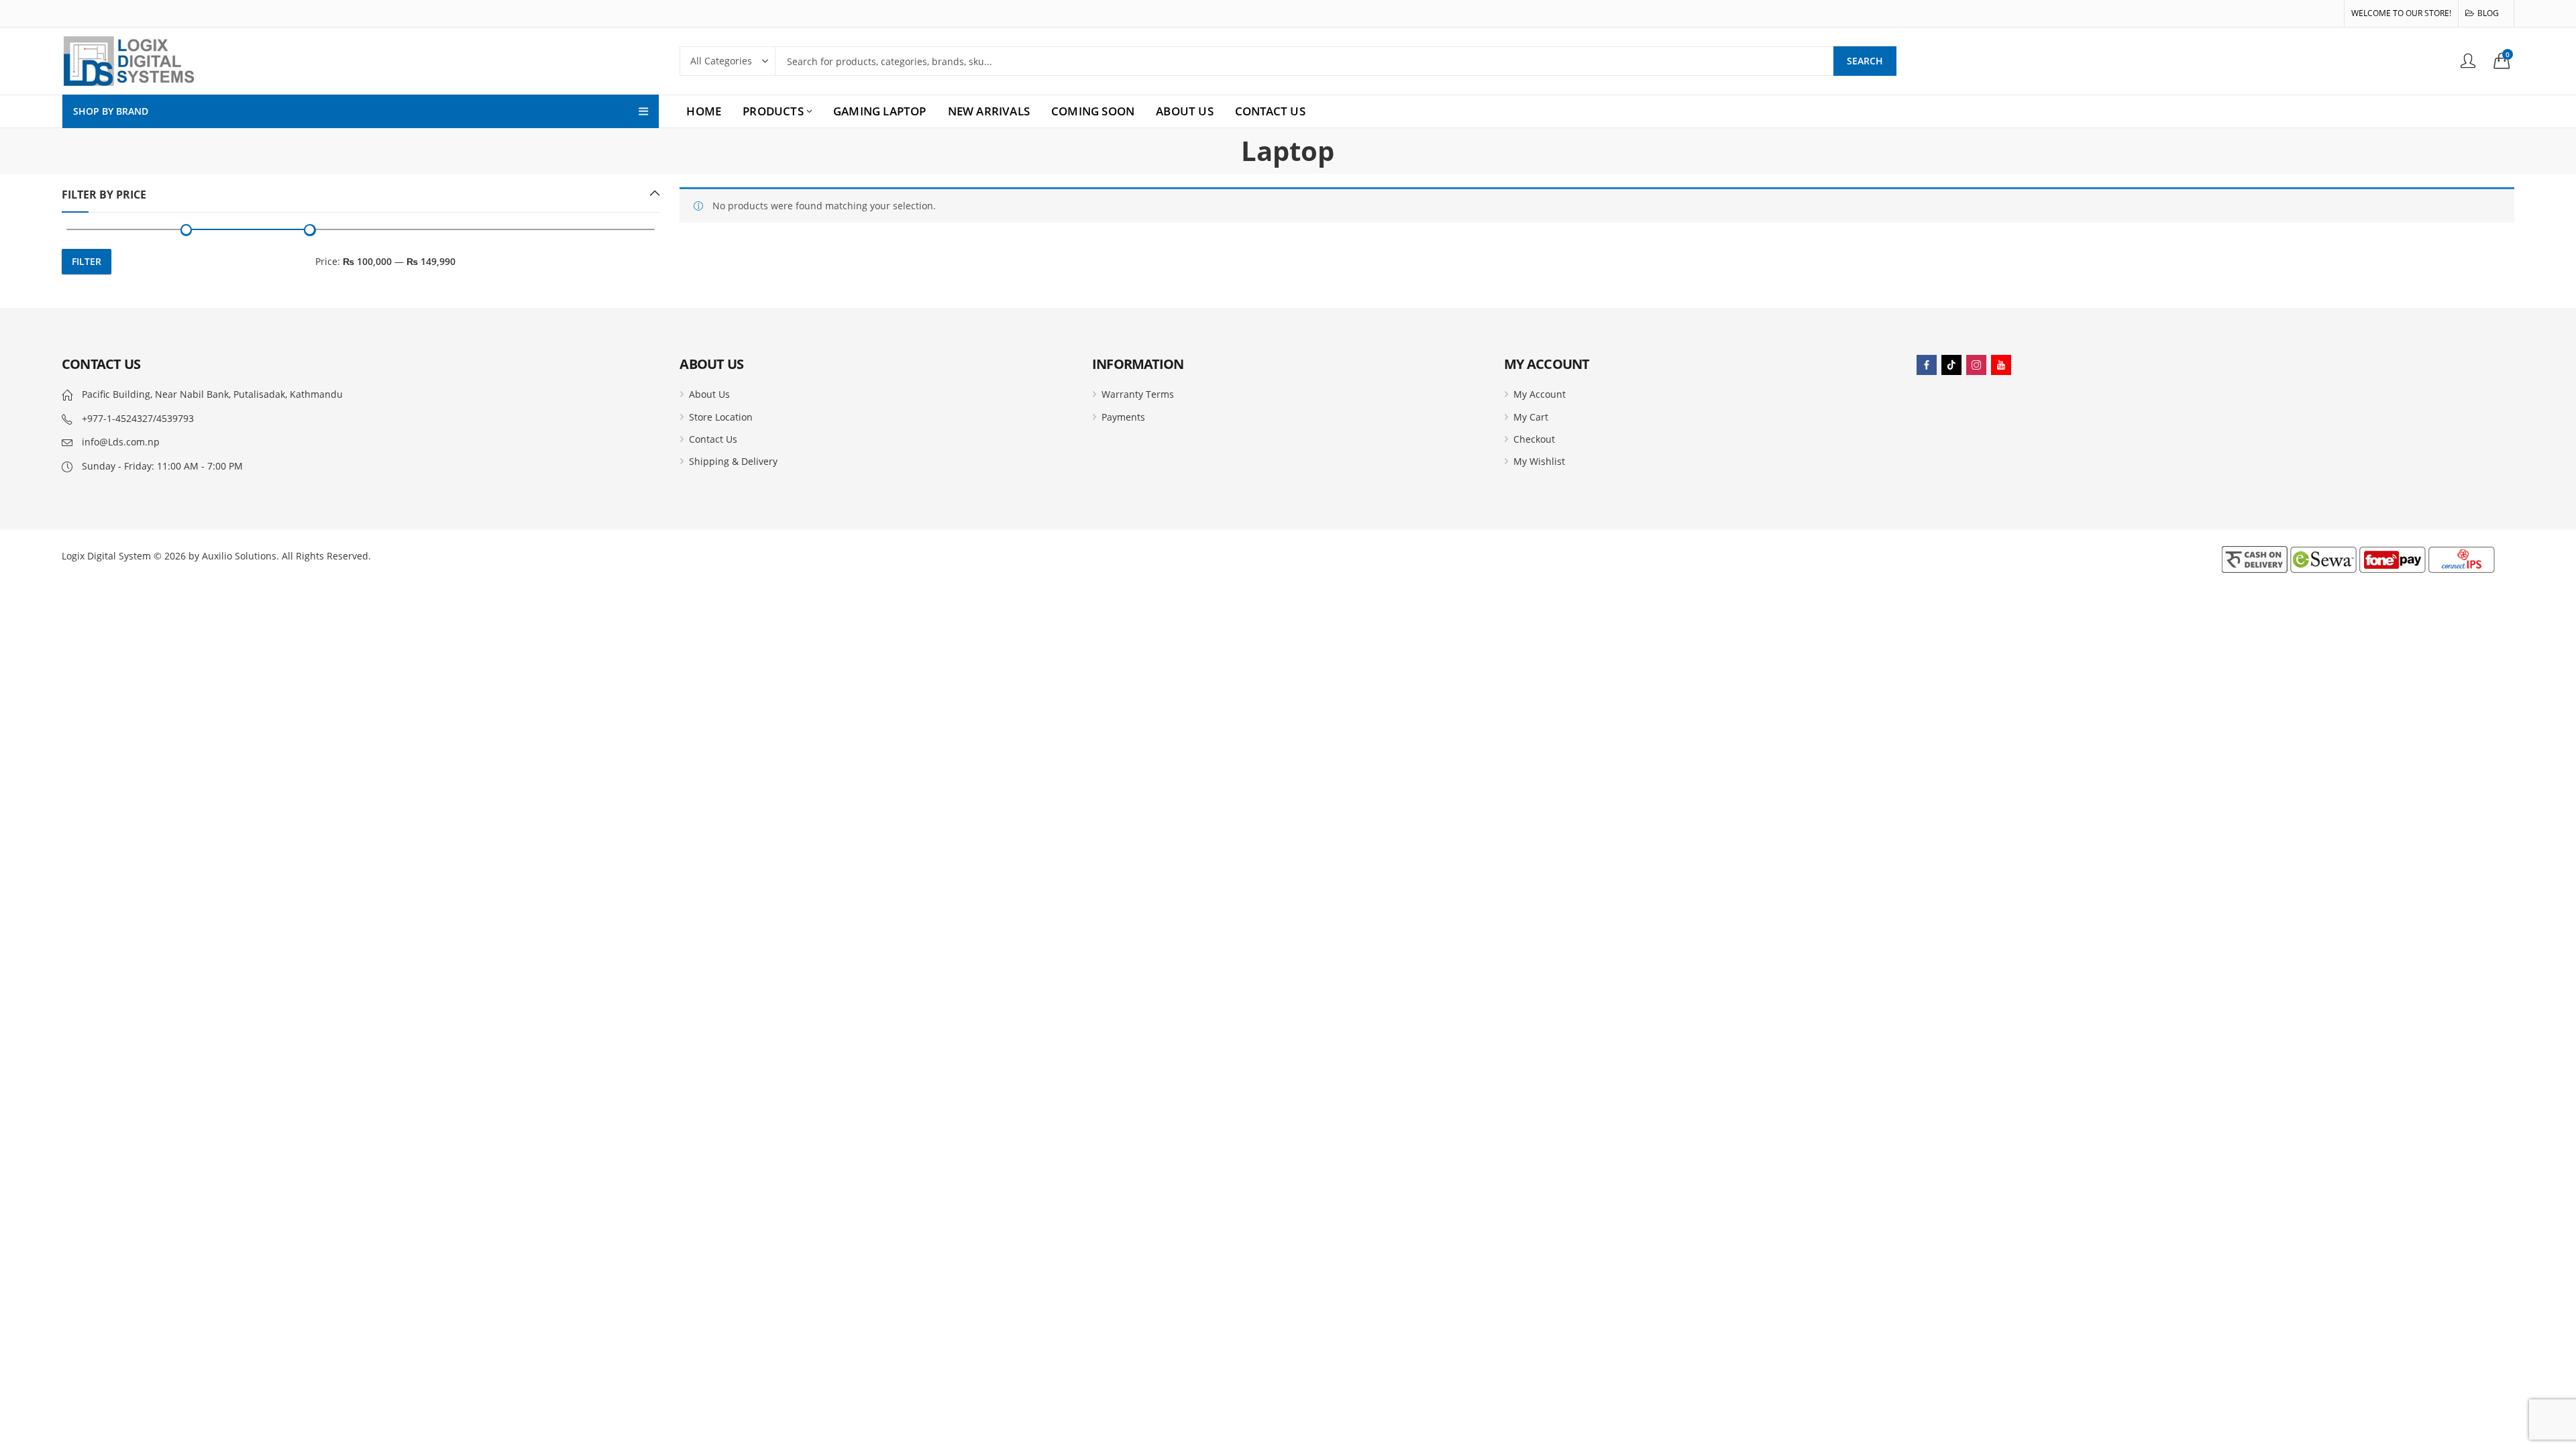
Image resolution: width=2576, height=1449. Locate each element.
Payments (1123, 417)
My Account (1540, 394)
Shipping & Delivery (733, 461)
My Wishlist (1539, 461)
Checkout (1534, 439)
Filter (87, 261)
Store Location (721, 417)
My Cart (1531, 417)
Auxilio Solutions (239, 556)
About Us (709, 394)
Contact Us (713, 439)
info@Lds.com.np (121, 442)
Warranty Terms (1138, 394)
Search (1865, 61)
